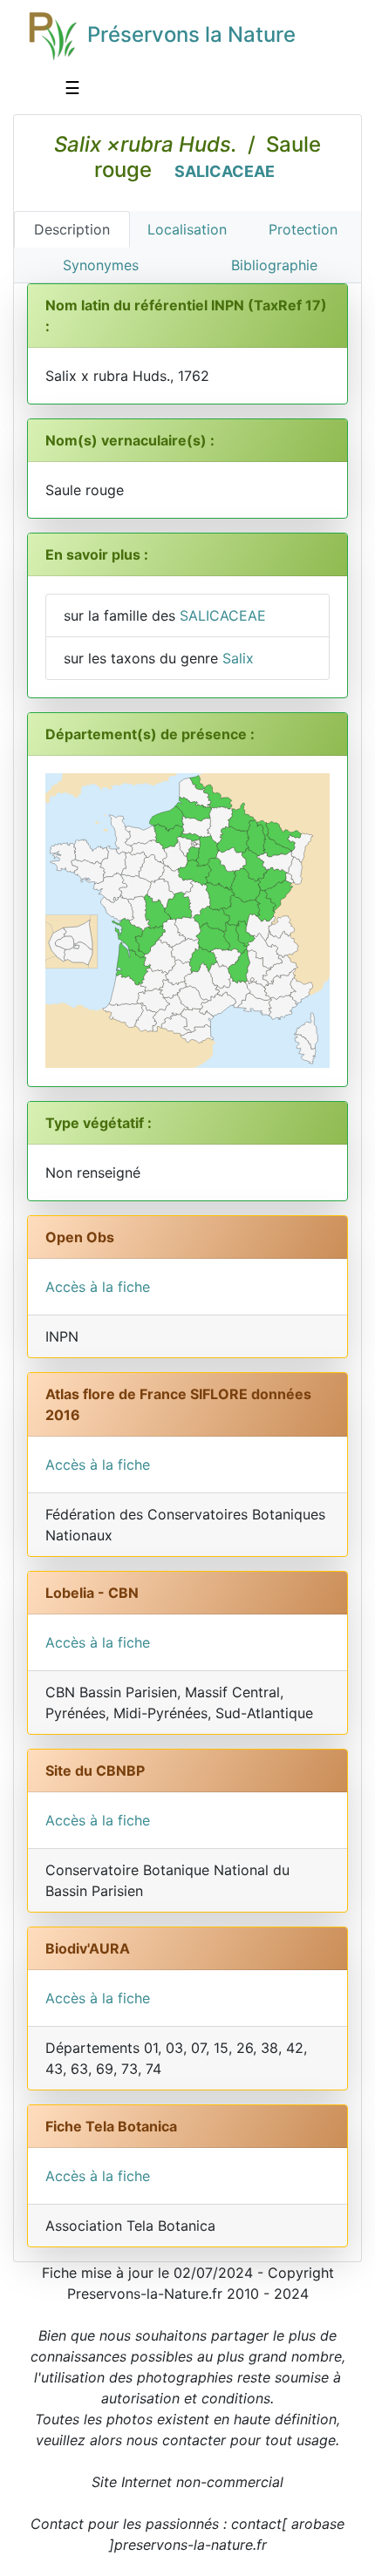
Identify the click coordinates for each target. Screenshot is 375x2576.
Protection (303, 229)
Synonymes (101, 265)
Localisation (187, 229)
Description (72, 229)
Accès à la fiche (98, 1287)
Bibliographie (274, 265)
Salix (238, 658)
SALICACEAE (225, 171)
